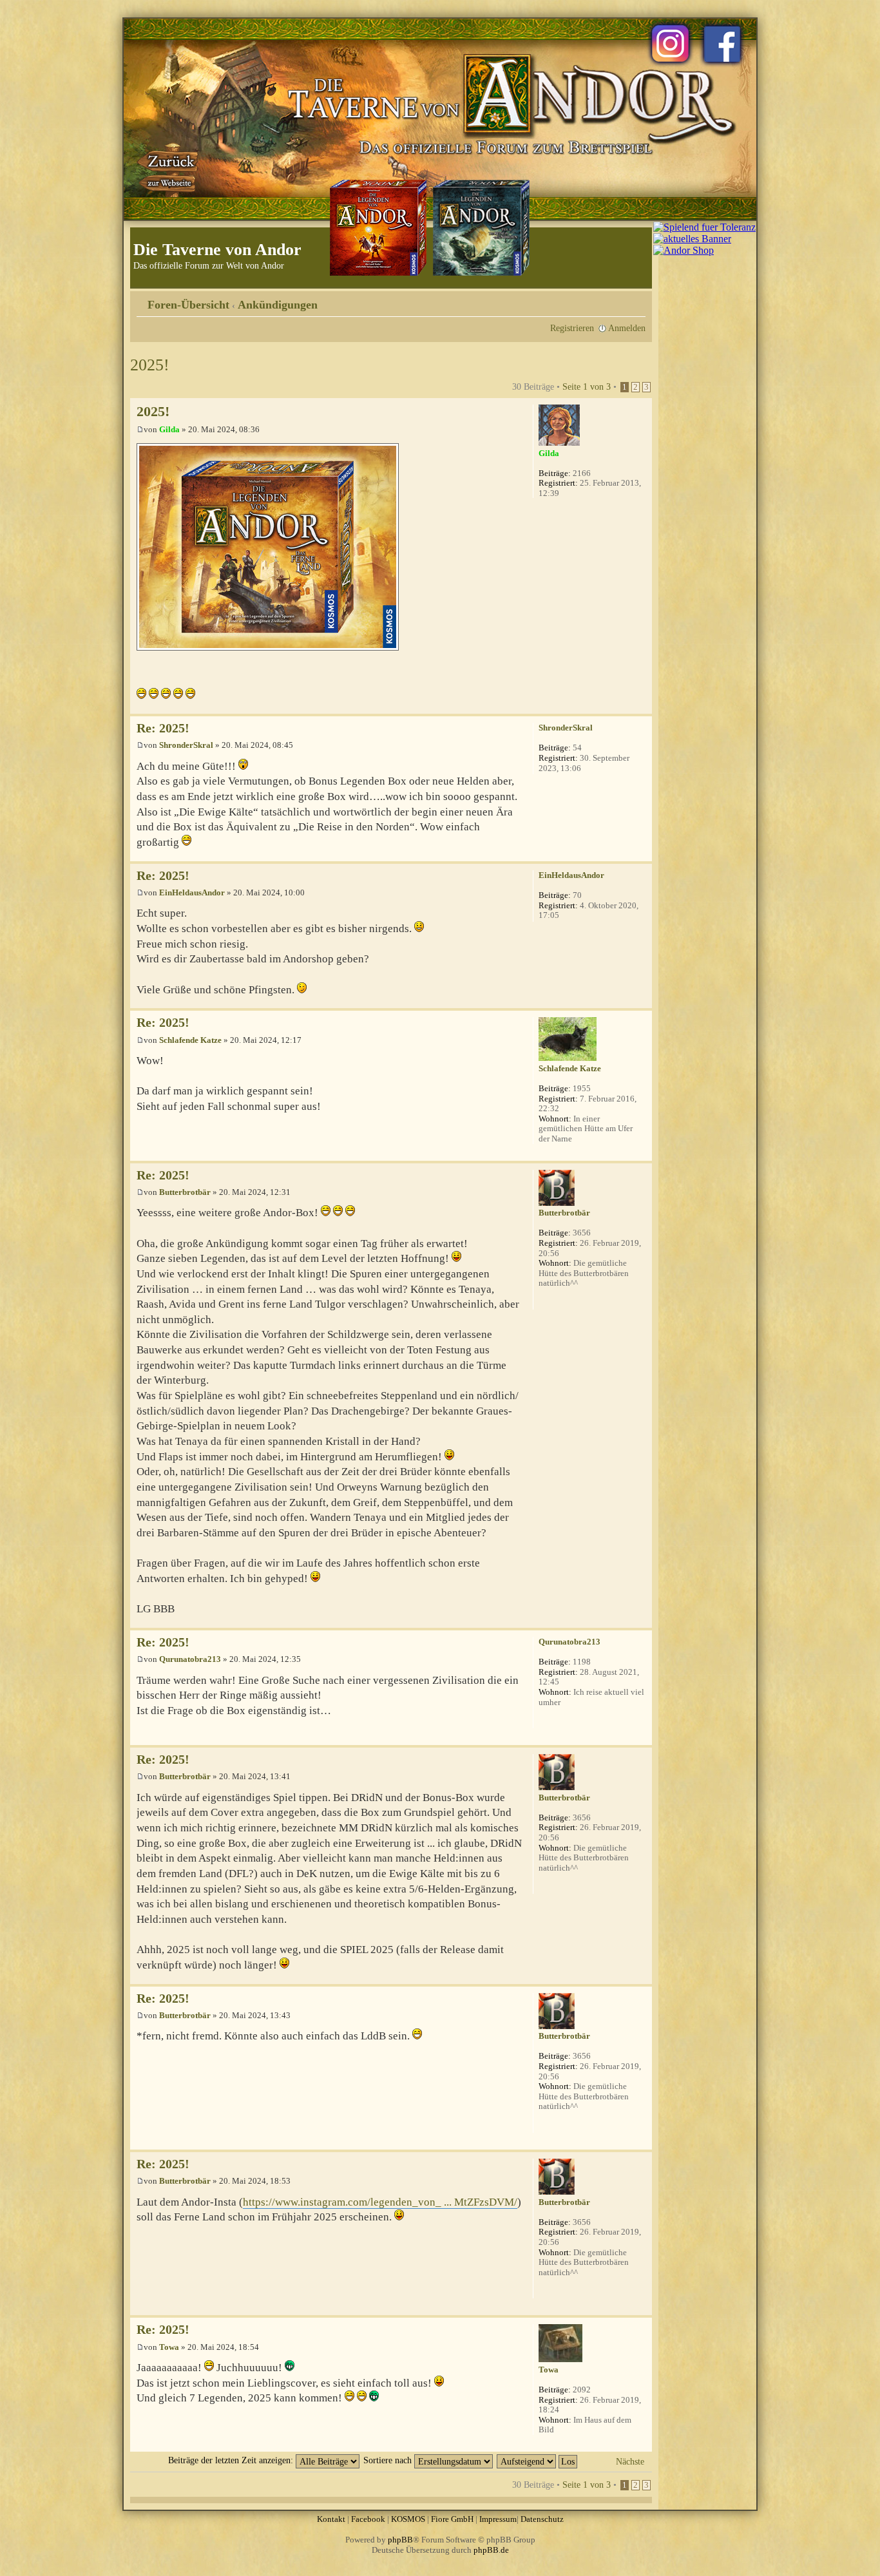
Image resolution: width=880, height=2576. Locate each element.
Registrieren (572, 328)
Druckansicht (617, 300)
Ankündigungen (278, 305)
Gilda (169, 429)
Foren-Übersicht (188, 305)
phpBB (400, 2540)
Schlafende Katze (190, 1040)
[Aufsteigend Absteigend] (538, 2460)
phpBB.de (491, 2550)
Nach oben (642, 707)
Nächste (630, 2461)
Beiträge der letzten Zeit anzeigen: (232, 2460)
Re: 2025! (163, 728)
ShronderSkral (186, 745)
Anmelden (627, 328)
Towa (169, 2347)
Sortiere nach (389, 2460)
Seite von (587, 386)
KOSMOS (408, 2519)
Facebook (368, 2519)
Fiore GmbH (452, 2519)
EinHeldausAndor (192, 892)
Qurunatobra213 (190, 1659)
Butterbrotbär (185, 1192)
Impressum (498, 2519)
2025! (150, 365)
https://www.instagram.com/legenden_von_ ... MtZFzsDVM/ (380, 2202)
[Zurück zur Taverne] (169, 169)
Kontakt (331, 2519)
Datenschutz (542, 2519)
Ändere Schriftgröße (636, 300)
